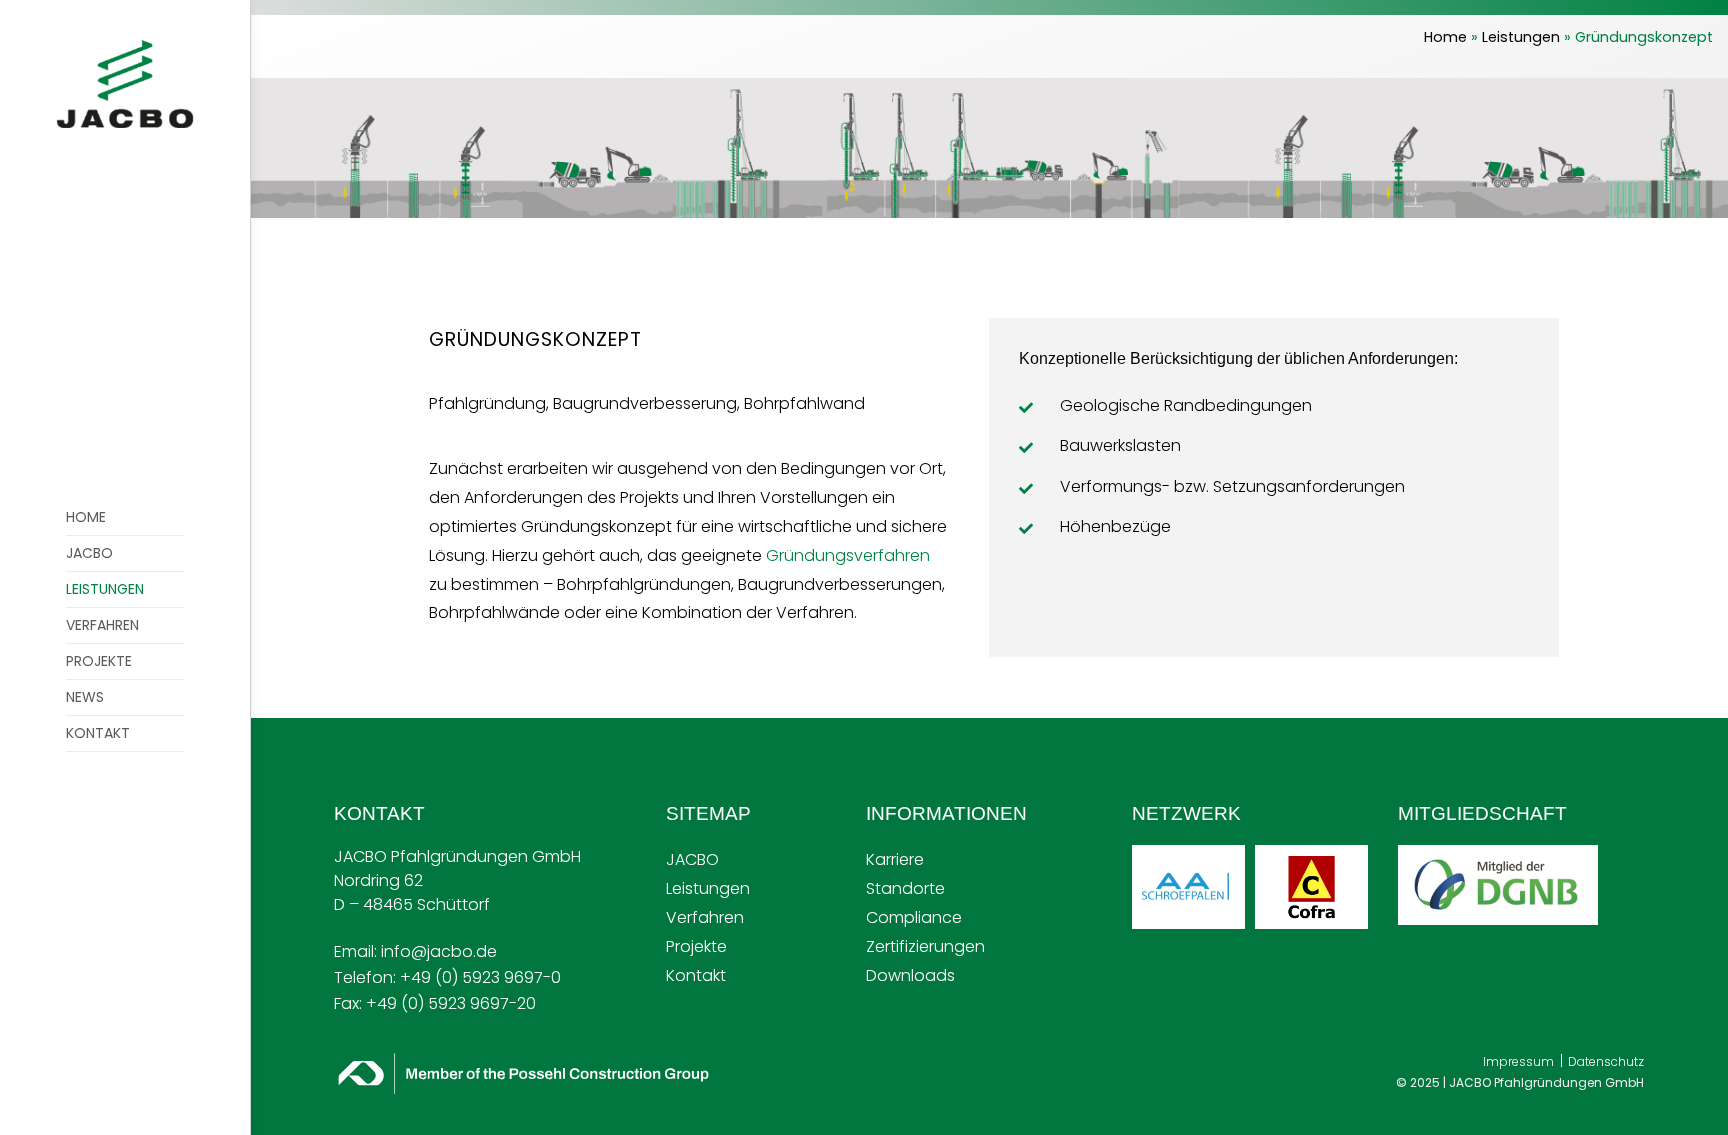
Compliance (914, 917)
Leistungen (1521, 37)
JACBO (692, 859)
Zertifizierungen (925, 946)
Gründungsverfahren (848, 555)
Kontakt (696, 975)
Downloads (910, 975)
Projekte (696, 946)
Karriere (895, 859)
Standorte (905, 888)
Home (1445, 37)
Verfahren (705, 917)
